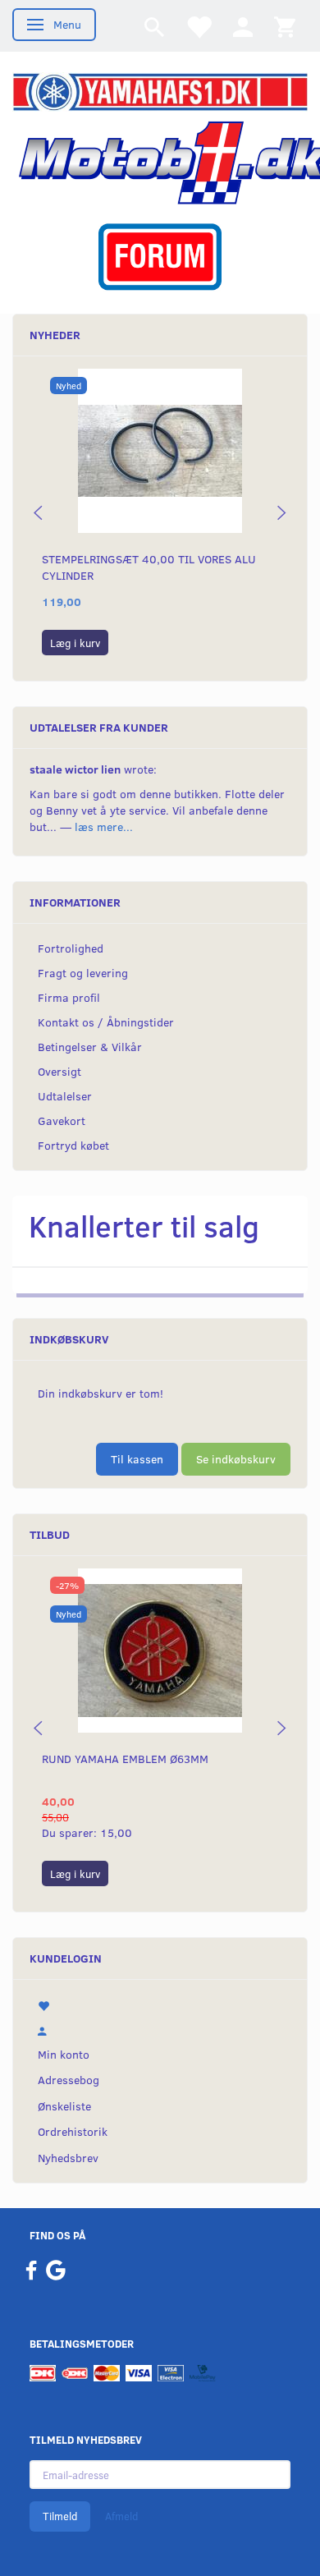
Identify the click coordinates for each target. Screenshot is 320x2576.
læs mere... (104, 827)
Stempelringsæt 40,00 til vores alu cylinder (149, 567)
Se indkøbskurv (236, 1459)
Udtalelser (65, 1096)
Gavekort (62, 1120)
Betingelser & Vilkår (90, 1047)
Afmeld (121, 2516)
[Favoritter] (199, 26)
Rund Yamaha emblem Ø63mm (125, 1759)
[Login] (243, 26)
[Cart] (285, 26)
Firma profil (69, 997)
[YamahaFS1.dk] (160, 91)
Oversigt (59, 1071)
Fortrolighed (71, 948)
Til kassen (137, 1459)
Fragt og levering (83, 973)
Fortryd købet (73, 1145)
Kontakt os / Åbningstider (106, 1022)
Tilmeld (60, 2516)
